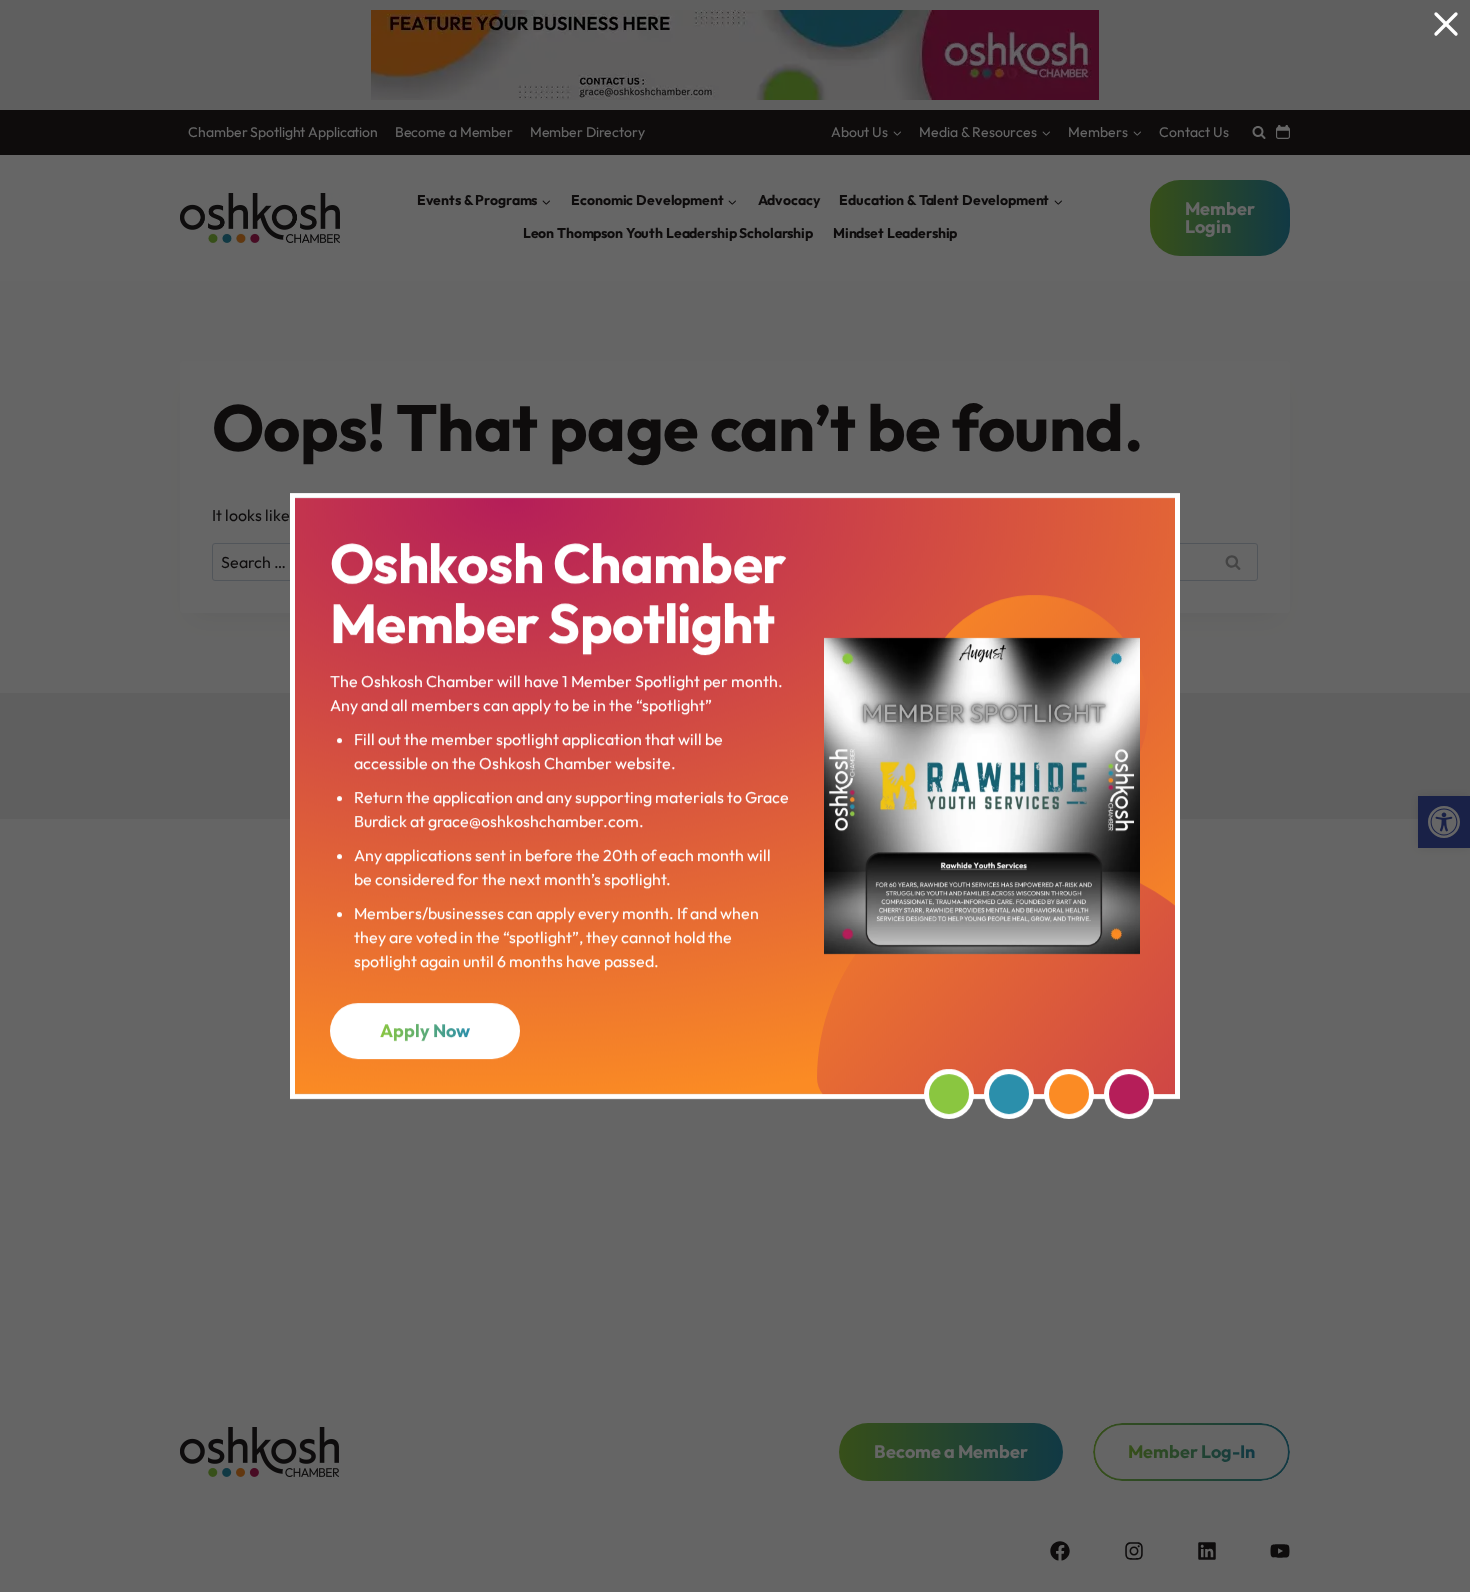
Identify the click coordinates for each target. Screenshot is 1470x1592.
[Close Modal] (1446, 24)
